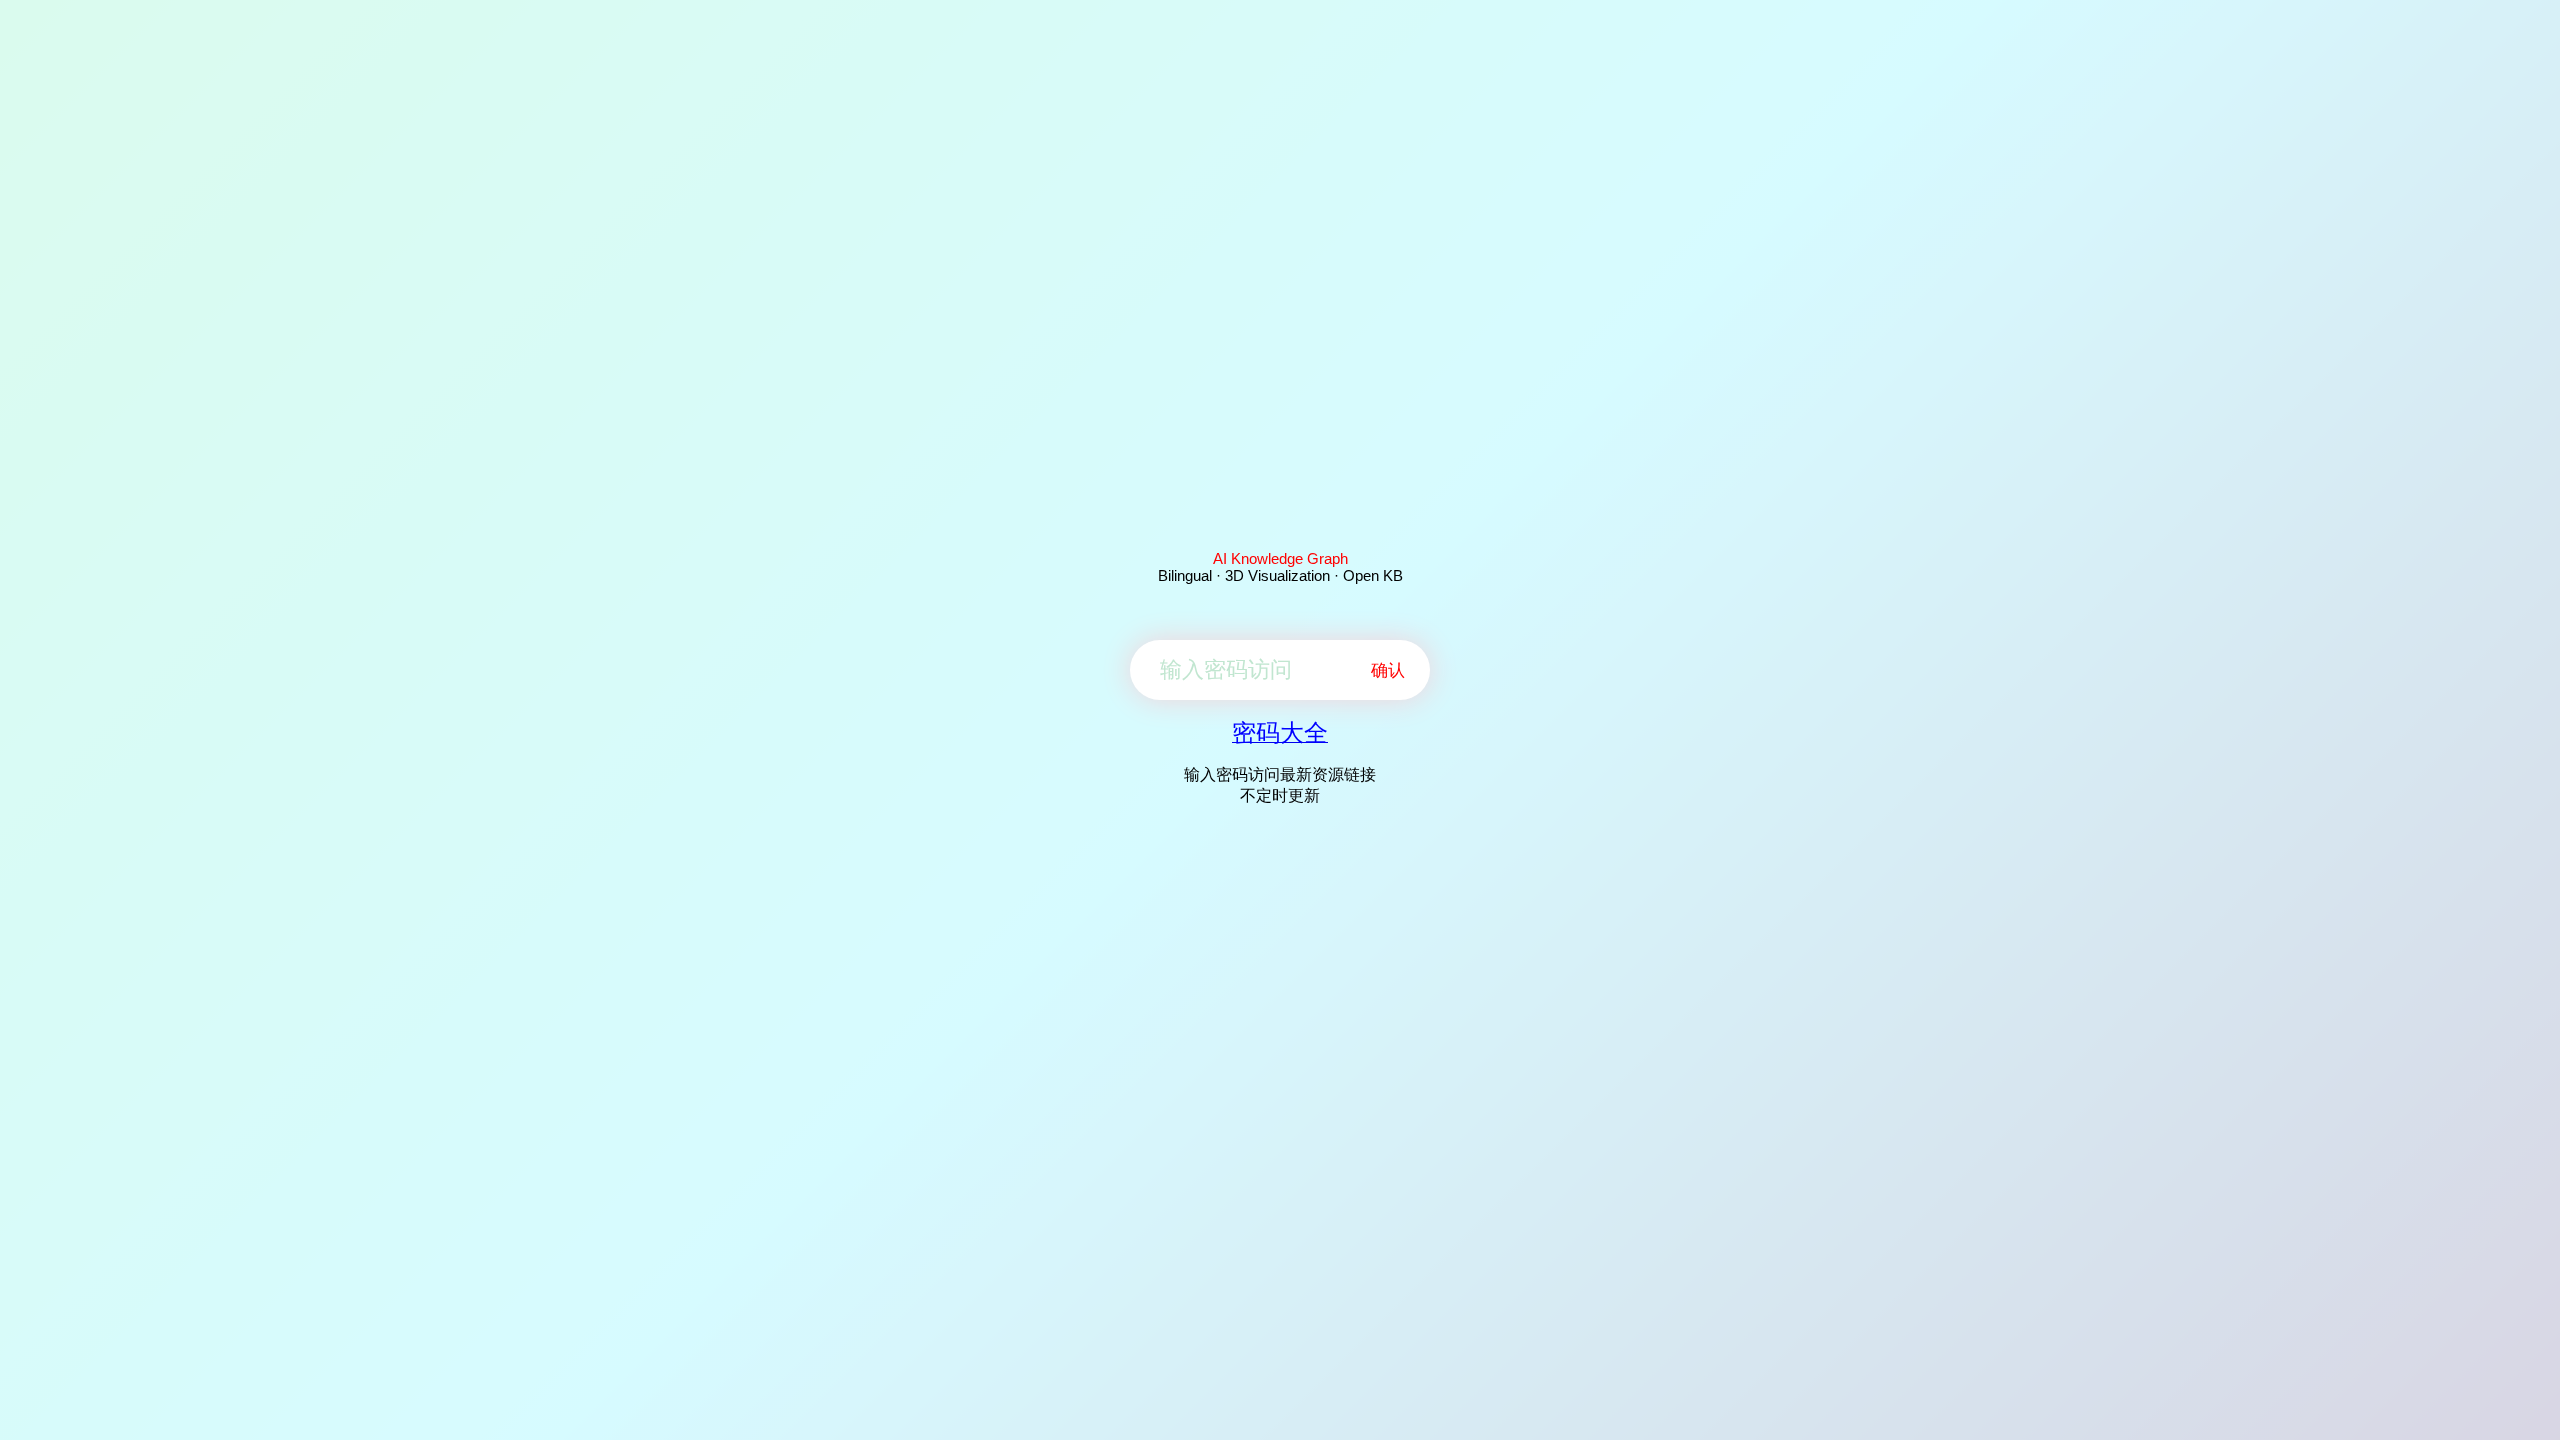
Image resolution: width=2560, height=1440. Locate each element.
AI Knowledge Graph (1280, 558)
